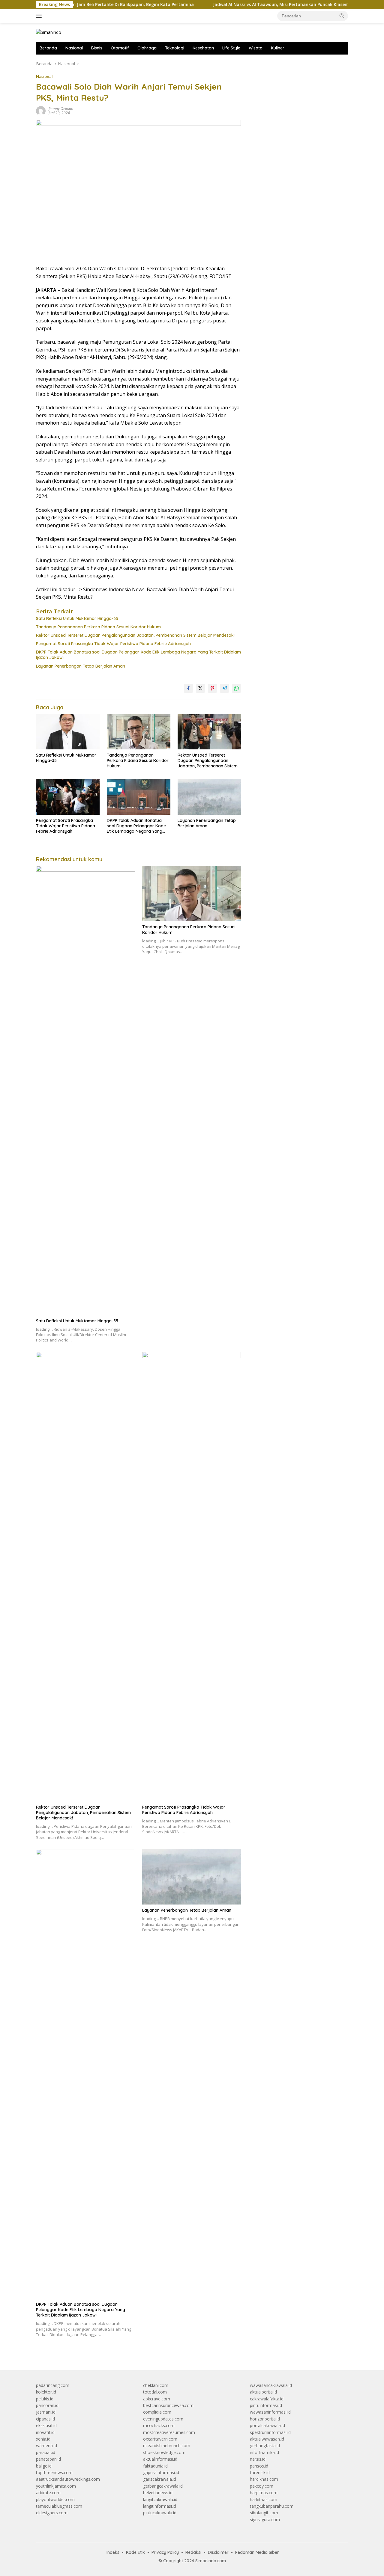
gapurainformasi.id (161, 2472)
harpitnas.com (264, 2493)
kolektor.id (46, 2392)
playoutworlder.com (55, 2499)
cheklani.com (156, 2385)
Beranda (48, 48)
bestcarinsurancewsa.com (168, 2405)
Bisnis (97, 48)
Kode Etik (135, 2552)
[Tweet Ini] (200, 688)
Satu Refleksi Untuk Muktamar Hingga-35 (77, 618)
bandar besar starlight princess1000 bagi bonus (296, 64)
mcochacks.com (159, 2425)
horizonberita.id (265, 2419)
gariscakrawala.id (160, 2479)
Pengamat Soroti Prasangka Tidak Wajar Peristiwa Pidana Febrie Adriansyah (113, 644)
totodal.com (155, 2392)
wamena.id (46, 2446)
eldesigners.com (52, 2513)
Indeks (113, 2552)
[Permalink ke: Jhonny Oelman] (41, 110)
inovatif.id (45, 2432)
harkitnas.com (264, 2499)
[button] (342, 16)
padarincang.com (53, 2385)
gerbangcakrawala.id (163, 2486)
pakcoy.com (262, 2486)
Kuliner (278, 48)
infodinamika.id (264, 2452)
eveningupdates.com (163, 2419)
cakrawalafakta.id (267, 2399)
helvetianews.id (158, 2493)
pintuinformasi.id (266, 2405)
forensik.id (260, 2472)
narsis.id (258, 2459)
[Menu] (40, 16)
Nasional (74, 48)
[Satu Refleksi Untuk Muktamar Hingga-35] (68, 732)
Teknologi (175, 48)
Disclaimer (218, 2552)
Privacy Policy (165, 2552)
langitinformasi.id (160, 2506)
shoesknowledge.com (164, 2452)
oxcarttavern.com (160, 2439)
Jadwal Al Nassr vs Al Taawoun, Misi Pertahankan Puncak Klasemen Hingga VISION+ (259, 4)
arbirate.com (48, 2493)
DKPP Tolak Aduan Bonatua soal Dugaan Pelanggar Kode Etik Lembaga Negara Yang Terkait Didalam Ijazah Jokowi (138, 655)
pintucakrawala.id (160, 2513)
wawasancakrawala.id (271, 2385)
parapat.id (46, 2452)
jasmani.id (46, 2412)
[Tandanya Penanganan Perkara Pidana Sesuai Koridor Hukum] (139, 732)
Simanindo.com (211, 2561)
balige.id (44, 2466)
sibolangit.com (264, 2513)
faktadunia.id (155, 2466)
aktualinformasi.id (160, 2459)
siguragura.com (265, 2520)
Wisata (256, 48)
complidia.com (157, 2412)
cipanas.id (45, 2419)
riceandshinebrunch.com (167, 2446)
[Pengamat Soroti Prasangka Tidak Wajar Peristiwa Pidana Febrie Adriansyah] (68, 797)
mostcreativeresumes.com (169, 2432)
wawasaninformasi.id (270, 2412)
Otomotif (120, 48)
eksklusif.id (46, 2425)
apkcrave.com (157, 2399)
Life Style (231, 48)
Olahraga (147, 48)
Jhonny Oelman (61, 109)
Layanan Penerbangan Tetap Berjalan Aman (81, 666)
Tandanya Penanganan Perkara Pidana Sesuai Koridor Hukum (98, 627)
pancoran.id (47, 2405)
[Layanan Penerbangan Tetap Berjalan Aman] (209, 797)
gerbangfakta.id (265, 2446)
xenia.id (43, 2439)
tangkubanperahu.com (272, 2506)
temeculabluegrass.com (59, 2506)
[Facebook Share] (188, 688)
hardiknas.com (264, 2479)
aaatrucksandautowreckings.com (68, 2479)
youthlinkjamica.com (56, 2486)
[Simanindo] (49, 32)
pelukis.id (45, 2399)
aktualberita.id (263, 2392)
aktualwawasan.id (267, 2439)
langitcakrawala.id (160, 2499)
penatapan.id (48, 2459)
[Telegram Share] (224, 688)
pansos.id (259, 2466)
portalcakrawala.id (267, 2425)
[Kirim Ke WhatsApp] (236, 688)
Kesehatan (203, 48)
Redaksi (193, 2552)
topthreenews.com (54, 2472)
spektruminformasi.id (270, 2432)
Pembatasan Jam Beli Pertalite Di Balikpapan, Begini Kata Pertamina (80, 4)
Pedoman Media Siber (257, 2552)
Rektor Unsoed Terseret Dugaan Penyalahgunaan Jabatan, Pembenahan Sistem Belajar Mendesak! (135, 635)
